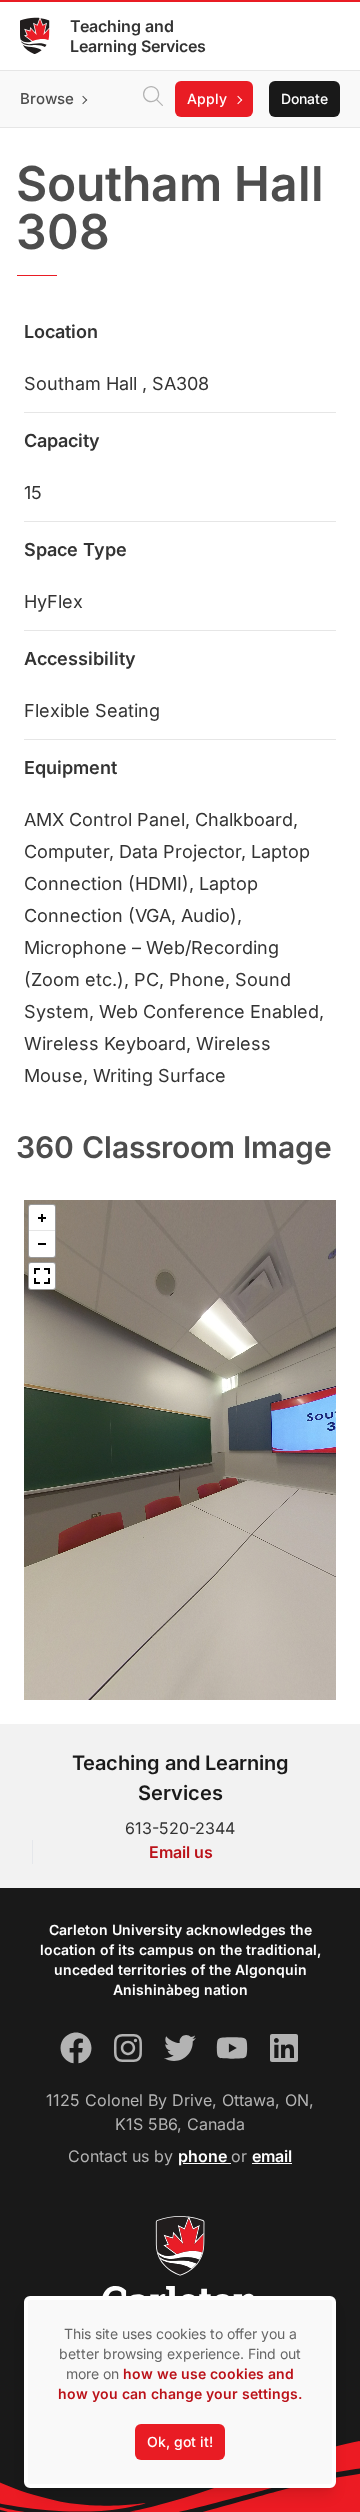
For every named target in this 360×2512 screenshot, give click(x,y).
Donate (304, 98)
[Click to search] (153, 99)
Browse (47, 98)
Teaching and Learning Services (138, 36)
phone (204, 2156)
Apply (207, 98)
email (272, 2156)
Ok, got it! (180, 2441)
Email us (181, 1852)
